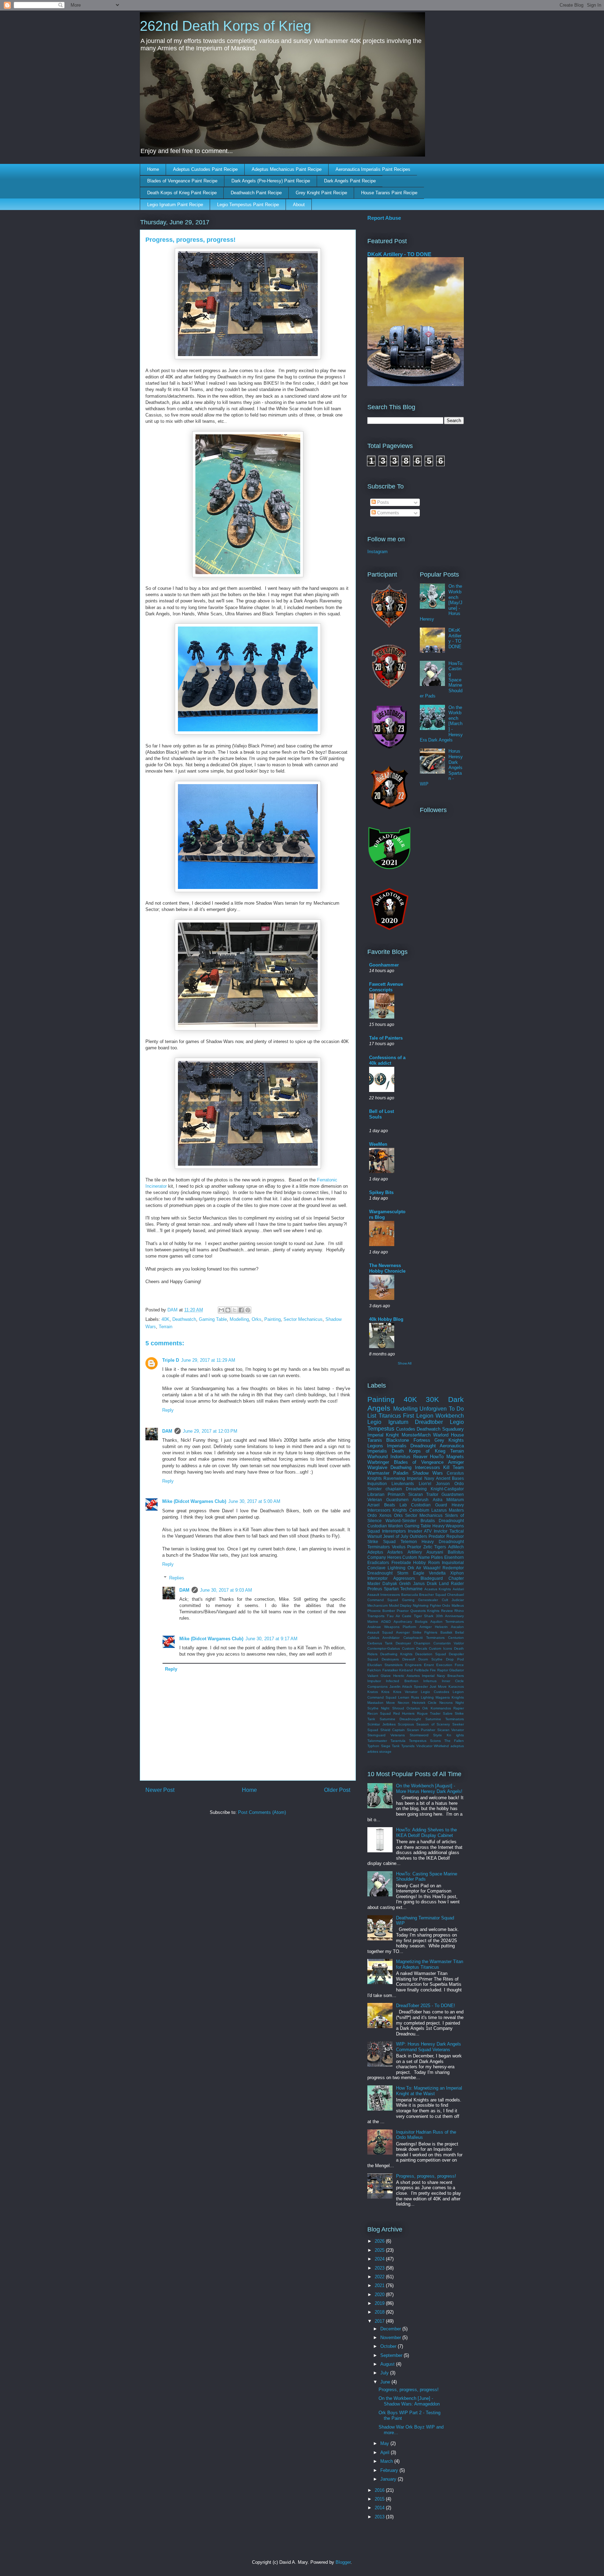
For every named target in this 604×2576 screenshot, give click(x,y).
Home (153, 169)
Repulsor (455, 1536)
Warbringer (378, 1462)
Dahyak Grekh (397, 1583)
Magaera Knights (450, 1697)
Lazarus (439, 1510)
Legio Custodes (435, 1692)
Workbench (450, 1416)
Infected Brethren (402, 1681)
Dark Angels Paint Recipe (350, 181)
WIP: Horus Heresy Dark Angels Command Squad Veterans (429, 2047)
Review (447, 1611)
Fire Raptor (439, 1670)
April (386, 2452)
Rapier (459, 1708)
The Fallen (454, 1741)
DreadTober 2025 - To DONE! (426, 2006)
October (389, 2346)
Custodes (406, 1429)
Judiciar (458, 1600)
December (391, 2329)
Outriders (418, 1536)
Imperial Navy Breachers (443, 1676)
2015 (380, 2499)
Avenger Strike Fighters (417, 1632)
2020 (380, 2295)
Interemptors (394, 1531)
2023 (380, 2268)
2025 (380, 2250)
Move (391, 1703)
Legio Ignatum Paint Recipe (175, 205)
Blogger (343, 2562)
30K (432, 1399)
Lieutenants (403, 1484)
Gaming (408, 1600)
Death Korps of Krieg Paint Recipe (182, 193)
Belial (459, 1632)
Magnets (455, 1457)
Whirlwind (441, 1746)
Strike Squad (382, 1542)
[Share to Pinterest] (248, 1310)
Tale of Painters (386, 1038)
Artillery (415, 1552)
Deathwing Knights (396, 1654)
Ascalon (457, 1627)
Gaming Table (213, 1319)
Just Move (438, 1687)
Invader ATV (420, 1531)
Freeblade (401, 1562)
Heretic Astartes (407, 1676)
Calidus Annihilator (383, 1638)
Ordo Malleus (453, 1605)
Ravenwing (394, 1478)
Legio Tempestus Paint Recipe (248, 205)
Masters (456, 1510)
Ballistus (456, 1552)
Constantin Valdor (449, 1643)
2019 (380, 2303)
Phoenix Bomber (381, 1611)
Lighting (427, 1697)
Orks (257, 1319)
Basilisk (446, 1632)
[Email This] (221, 1310)
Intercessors (427, 1467)
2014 (380, 2508)
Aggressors (404, 1578)
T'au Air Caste (399, 1616)
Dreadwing (416, 1489)
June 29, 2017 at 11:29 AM (208, 1360)
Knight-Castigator (447, 1489)
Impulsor (374, 1681)
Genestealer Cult (433, 1600)
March (387, 2461)
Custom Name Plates (423, 1557)
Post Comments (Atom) (262, 1812)
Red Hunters (404, 1713)
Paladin (401, 1473)
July (385, 2373)
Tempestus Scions (425, 1741)
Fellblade (422, 1670)
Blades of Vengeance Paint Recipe (182, 181)
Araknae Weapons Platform (392, 1627)
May (385, 2443)
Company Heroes (384, 1557)
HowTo (437, 1457)
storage (385, 1752)
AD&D (386, 1622)
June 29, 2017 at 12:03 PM (210, 1431)
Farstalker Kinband (398, 1670)
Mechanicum (377, 1605)
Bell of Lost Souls (382, 1114)
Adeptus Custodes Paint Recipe (205, 169)
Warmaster (378, 1473)
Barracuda (410, 1595)
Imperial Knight (383, 1435)
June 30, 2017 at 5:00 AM (254, 1501)
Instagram (377, 552)
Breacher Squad (432, 1595)
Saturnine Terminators (445, 1719)
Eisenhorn (454, 1557)
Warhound (377, 1457)
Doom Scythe (430, 1659)
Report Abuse (384, 218)
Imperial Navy (420, 1478)
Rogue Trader (429, 1713)
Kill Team (454, 1467)
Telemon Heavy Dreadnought (432, 1542)
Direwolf (409, 1659)
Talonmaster (377, 1741)
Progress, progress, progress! (426, 2176)
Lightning (397, 1568)
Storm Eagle (411, 1573)
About (299, 205)
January (389, 2479)
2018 (380, 2312)
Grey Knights (449, 1440)
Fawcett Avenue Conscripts (386, 987)
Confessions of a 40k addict (387, 1060)
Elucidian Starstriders (385, 1665)
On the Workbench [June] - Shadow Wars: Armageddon (409, 2401)
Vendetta (437, 1573)
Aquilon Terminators (447, 1622)
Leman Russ (409, 1697)
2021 (380, 2285)
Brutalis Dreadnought (442, 1521)
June (386, 2382)
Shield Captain (393, 1730)
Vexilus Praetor (407, 1547)
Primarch (396, 1494)
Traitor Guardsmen (445, 1494)
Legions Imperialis (387, 1446)
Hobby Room (426, 1562)
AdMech (456, 1547)
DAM (167, 1431)
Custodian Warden (385, 1526)
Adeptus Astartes (385, 1552)
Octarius (413, 1708)
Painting (272, 1319)
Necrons (446, 1703)
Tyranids (408, 1746)
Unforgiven (433, 1409)
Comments (387, 513)
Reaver (420, 1457)
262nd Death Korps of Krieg (225, 26)
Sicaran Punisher (421, 1730)
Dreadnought (423, 1446)
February (390, 2470)
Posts (382, 502)
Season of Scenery (433, 1724)
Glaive (386, 1676)
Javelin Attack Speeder (409, 1687)
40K (166, 1319)
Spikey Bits (381, 1192)
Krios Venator (405, 1692)
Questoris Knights (425, 1611)
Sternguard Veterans (386, 1735)
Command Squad (383, 1600)
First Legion (418, 1416)
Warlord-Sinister (401, 1521)
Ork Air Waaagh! (424, 1568)
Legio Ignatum (388, 1422)
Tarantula (398, 1741)
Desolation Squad (431, 1654)
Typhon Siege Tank (383, 1746)
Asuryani (435, 1552)
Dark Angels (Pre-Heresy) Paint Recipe (271, 181)
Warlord (441, 1435)
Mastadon (375, 1703)
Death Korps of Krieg (418, 1451)
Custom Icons (440, 1648)
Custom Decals (415, 1648)
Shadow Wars (428, 1473)
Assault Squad (380, 1632)
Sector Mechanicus (303, 1319)
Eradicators (378, 1562)
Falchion (374, 1670)
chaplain (394, 1489)
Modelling (239, 1319)
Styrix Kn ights (448, 1735)
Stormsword (419, 1735)
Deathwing (401, 1467)
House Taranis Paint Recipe (389, 193)
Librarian (376, 1494)
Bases (458, 1478)
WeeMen (378, 1144)
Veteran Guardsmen (388, 1500)
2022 (380, 2277)
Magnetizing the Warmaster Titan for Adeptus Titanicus (430, 1964)
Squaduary (453, 1429)
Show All (405, 1363)
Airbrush (420, 1500)
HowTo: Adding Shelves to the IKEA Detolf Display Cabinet (426, 1833)
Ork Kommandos (436, 1708)
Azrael (373, 1505)
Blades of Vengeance (419, 1462)
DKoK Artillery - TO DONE (399, 254)
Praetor (403, 1611)
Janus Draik (425, 1583)
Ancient (443, 1478)
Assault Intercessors (384, 1595)
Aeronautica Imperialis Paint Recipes (373, 169)
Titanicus (390, 1416)
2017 (380, 2321)
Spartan (391, 1589)
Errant (429, 1665)
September (392, 2355)
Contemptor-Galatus (384, 1648)
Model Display (400, 1605)
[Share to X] (235, 1310)
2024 (380, 2259)
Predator (437, 1536)
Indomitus (400, 1457)
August (388, 2364)
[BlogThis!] (228, 1310)
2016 (380, 2490)
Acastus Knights (438, 1589)
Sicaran (416, 1494)
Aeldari (458, 1589)
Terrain (166, 1327)
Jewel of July (396, 1536)
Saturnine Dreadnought (400, 1719)
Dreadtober (429, 1422)
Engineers (413, 1665)
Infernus (430, 1681)
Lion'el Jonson (434, 1484)
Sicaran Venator (451, 1730)
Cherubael (455, 1595)
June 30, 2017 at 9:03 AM (226, 1590)
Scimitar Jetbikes (382, 1724)
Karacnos (456, 1687)
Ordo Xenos (379, 1515)
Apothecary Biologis (411, 1622)
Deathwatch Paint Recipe (256, 193)
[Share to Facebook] (241, 1310)
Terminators (379, 1547)
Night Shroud (392, 1708)
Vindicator (424, 1746)
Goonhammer (384, 965)
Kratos (373, 1692)
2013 (380, 2517)
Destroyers (390, 1659)
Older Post (337, 1790)
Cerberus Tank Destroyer (389, 1643)
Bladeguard (432, 1578)
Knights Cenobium (411, 1510)
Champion (422, 1643)
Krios (385, 1692)
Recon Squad (379, 1713)
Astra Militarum (448, 1500)
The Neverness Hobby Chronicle (387, 1268)
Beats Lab (396, 1505)
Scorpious (406, 1724)
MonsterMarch (416, 1435)
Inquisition (377, 1484)
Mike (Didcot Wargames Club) (194, 1501)
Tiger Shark (424, 1616)
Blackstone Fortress (408, 1440)
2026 (380, 2241)
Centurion (456, 1638)
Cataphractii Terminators (424, 1638)
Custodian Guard (429, 1505)
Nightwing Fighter (427, 1605)
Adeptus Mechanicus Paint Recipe (287, 169)
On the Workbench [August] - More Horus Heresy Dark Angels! (429, 1789)
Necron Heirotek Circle (417, 1703)
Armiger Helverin (434, 1627)
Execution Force (450, 1665)
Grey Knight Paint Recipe (321, 193)
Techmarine (411, 1589)
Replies (177, 1578)
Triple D (171, 1360)
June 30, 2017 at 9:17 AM (271, 1639)
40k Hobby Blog (386, 1319)
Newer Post (160, 1790)
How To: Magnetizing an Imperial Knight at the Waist (429, 2091)
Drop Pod (455, 1659)
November (391, 2338)
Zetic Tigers (435, 1547)
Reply (168, 1410)
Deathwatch (184, 1319)
